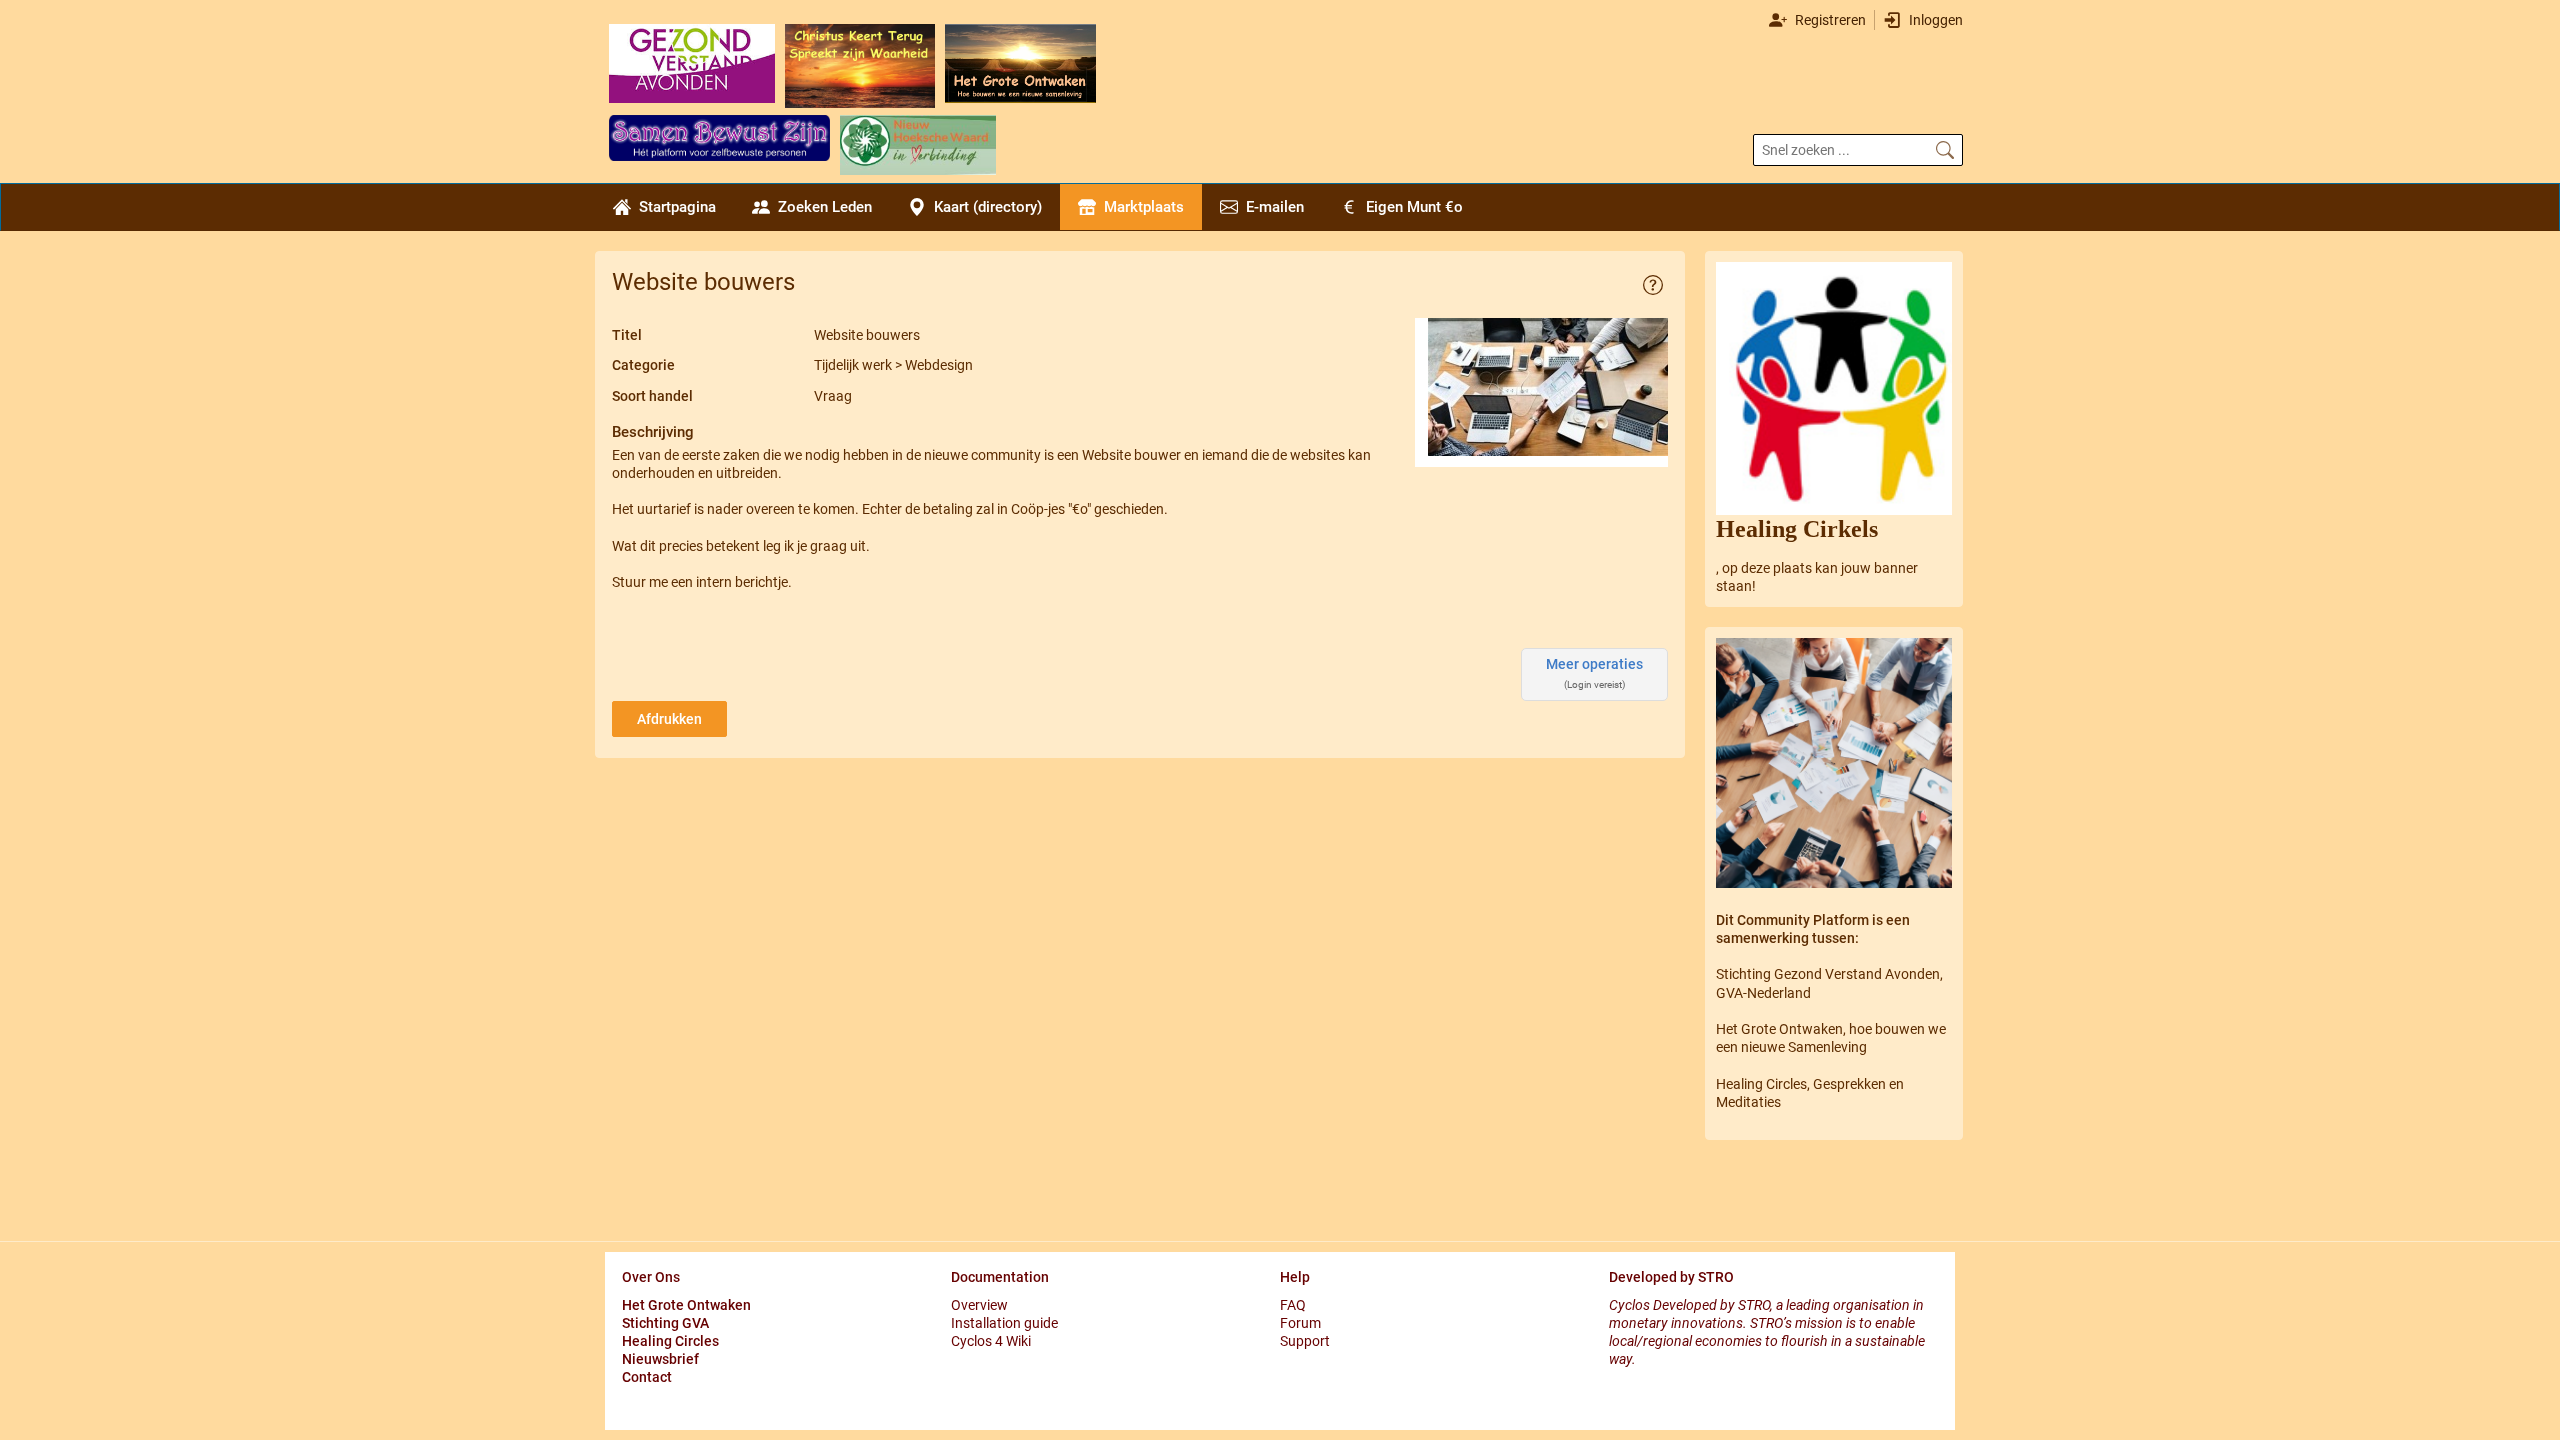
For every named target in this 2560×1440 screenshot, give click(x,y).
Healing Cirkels (1797, 529)
